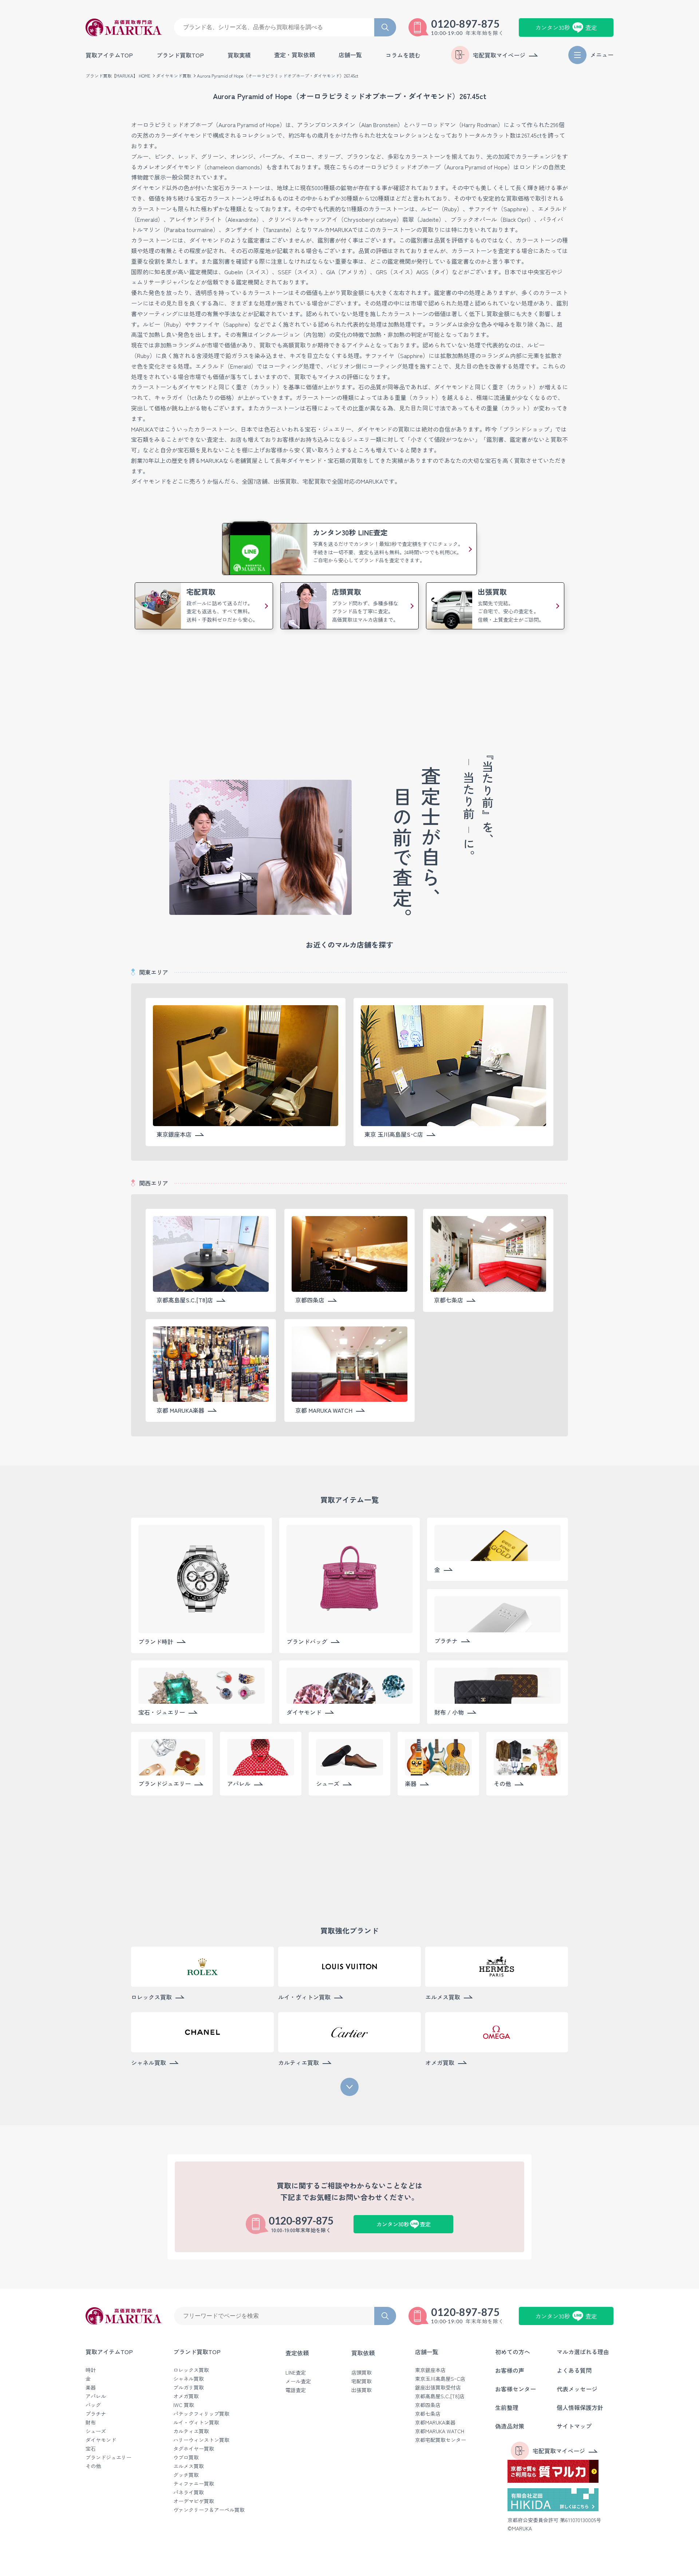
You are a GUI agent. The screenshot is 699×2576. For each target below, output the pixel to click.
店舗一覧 (427, 2352)
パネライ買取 (189, 2492)
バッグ (93, 2405)
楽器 (91, 2387)
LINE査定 (296, 2372)
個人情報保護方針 (580, 2407)
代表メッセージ (577, 2389)
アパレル (96, 2396)
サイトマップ (574, 2426)
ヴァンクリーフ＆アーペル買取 (209, 2510)
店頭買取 (362, 2372)
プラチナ (96, 2414)
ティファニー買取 (194, 2483)
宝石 (91, 2449)
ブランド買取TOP (180, 55)
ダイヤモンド (101, 2440)
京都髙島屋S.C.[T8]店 (440, 2396)
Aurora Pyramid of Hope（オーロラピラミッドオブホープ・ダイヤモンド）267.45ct (278, 76)
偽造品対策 (510, 2426)
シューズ (96, 2431)
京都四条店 (428, 2405)
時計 (91, 2370)
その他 (93, 2466)
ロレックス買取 (191, 2370)
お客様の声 (510, 2370)
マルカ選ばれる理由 (583, 2352)
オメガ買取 (186, 2396)
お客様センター (516, 2389)
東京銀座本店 (430, 2370)
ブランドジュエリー (108, 2457)
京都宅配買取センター (441, 2440)
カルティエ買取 (191, 2431)
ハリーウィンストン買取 (201, 2440)
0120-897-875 (466, 24)
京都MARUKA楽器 (435, 2422)
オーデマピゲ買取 (194, 2501)
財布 (91, 2422)
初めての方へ (513, 2352)
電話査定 (296, 2390)
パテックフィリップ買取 (201, 2414)
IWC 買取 (184, 2405)
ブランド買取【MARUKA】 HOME (118, 76)
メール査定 (298, 2381)
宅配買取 (362, 2381)
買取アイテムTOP (109, 55)
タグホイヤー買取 (194, 2449)
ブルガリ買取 (189, 2387)
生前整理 (507, 2407)
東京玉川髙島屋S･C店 (440, 2379)
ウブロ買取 (186, 2457)
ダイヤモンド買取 (174, 76)
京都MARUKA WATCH (440, 2431)
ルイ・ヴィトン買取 (196, 2422)
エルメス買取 (189, 2466)
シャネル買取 (189, 2379)
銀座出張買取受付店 (438, 2387)
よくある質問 (574, 2370)
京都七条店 (428, 2414)
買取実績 (239, 55)
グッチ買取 (186, 2475)
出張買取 (362, 2390)
